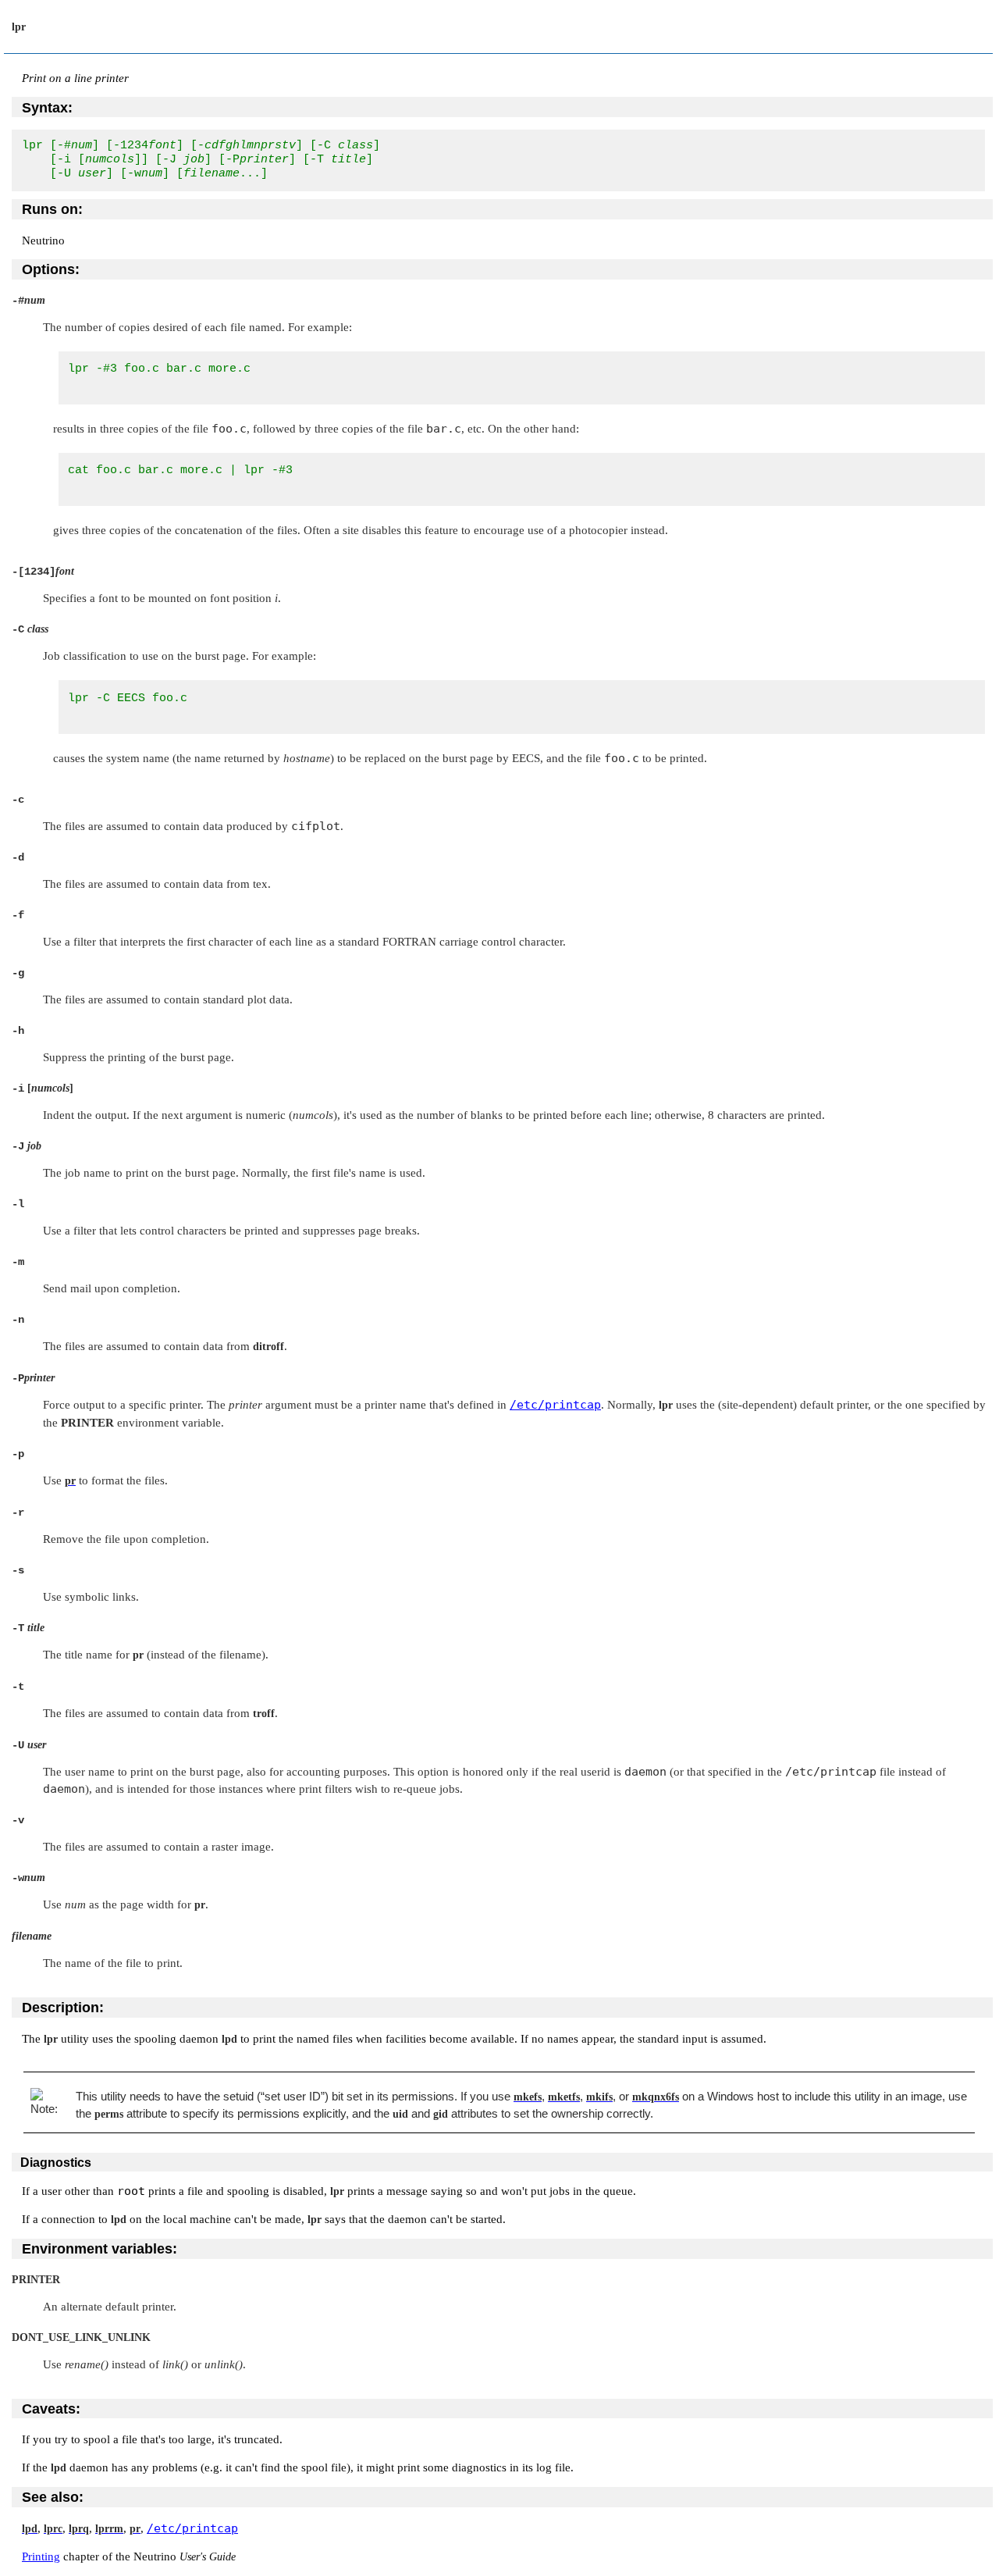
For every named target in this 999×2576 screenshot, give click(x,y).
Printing (41, 2556)
